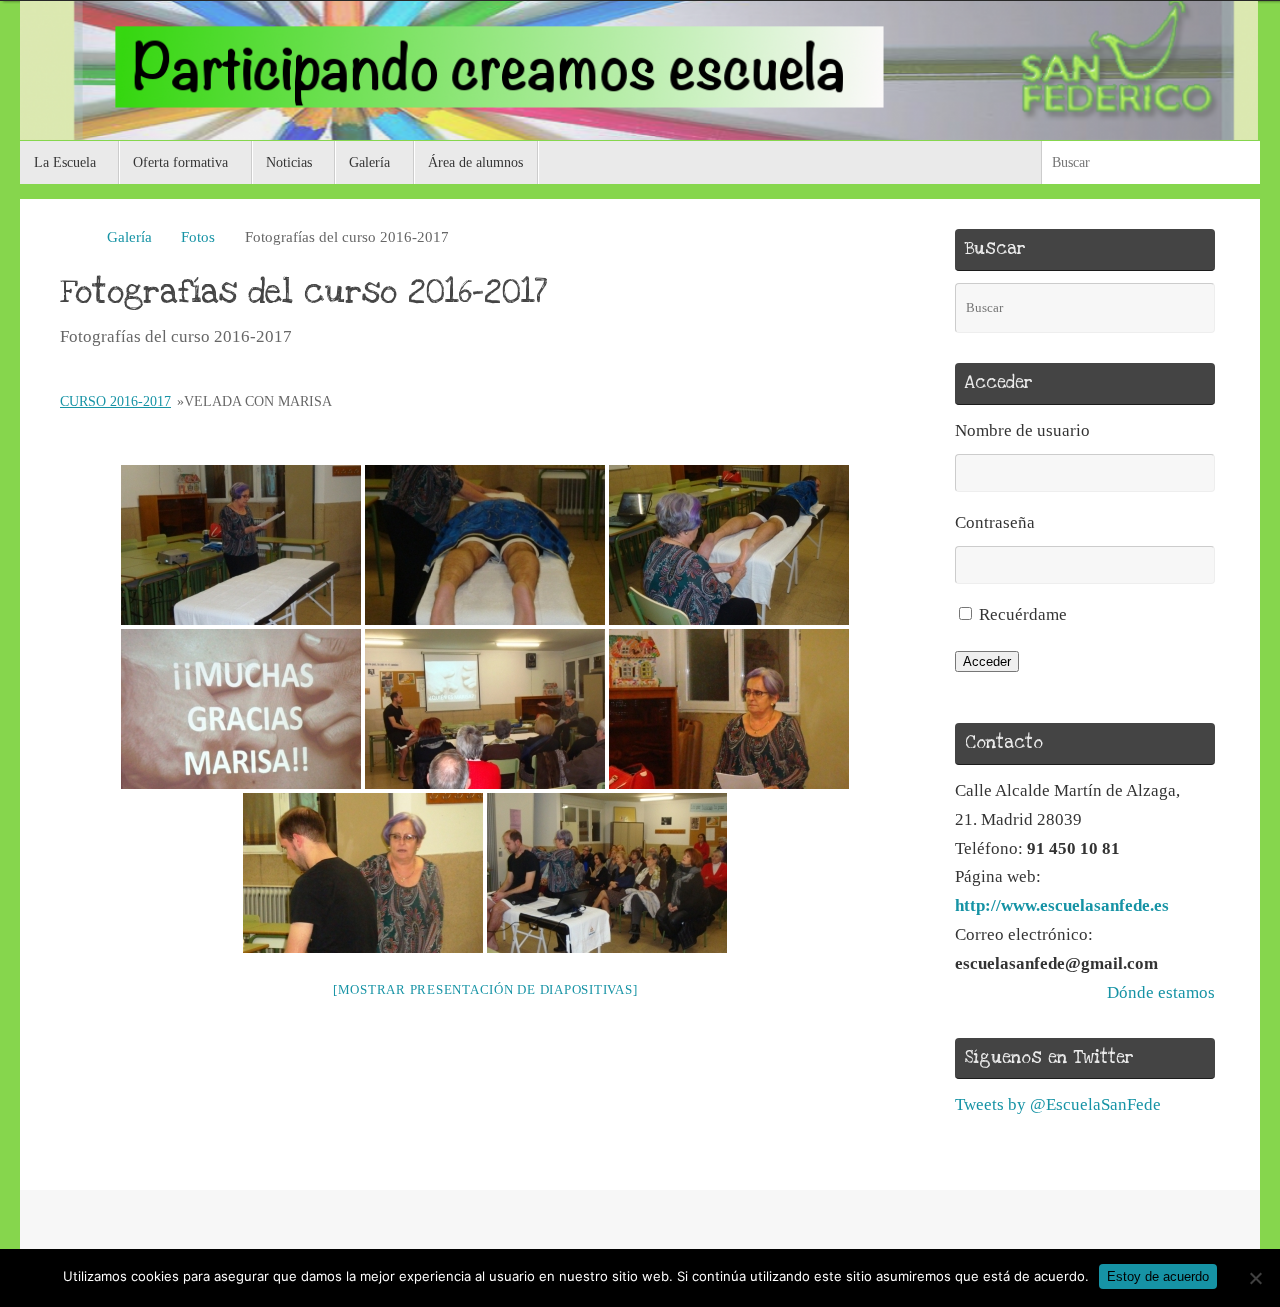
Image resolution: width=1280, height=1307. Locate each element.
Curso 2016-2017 (115, 401)
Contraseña (995, 522)
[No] (1255, 1278)
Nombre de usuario (1022, 430)
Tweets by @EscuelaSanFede (1058, 1104)
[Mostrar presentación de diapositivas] (485, 989)
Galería (129, 236)
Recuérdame (1023, 614)
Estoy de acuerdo (1158, 1276)
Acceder (987, 661)
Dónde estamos (1161, 992)
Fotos (198, 236)
